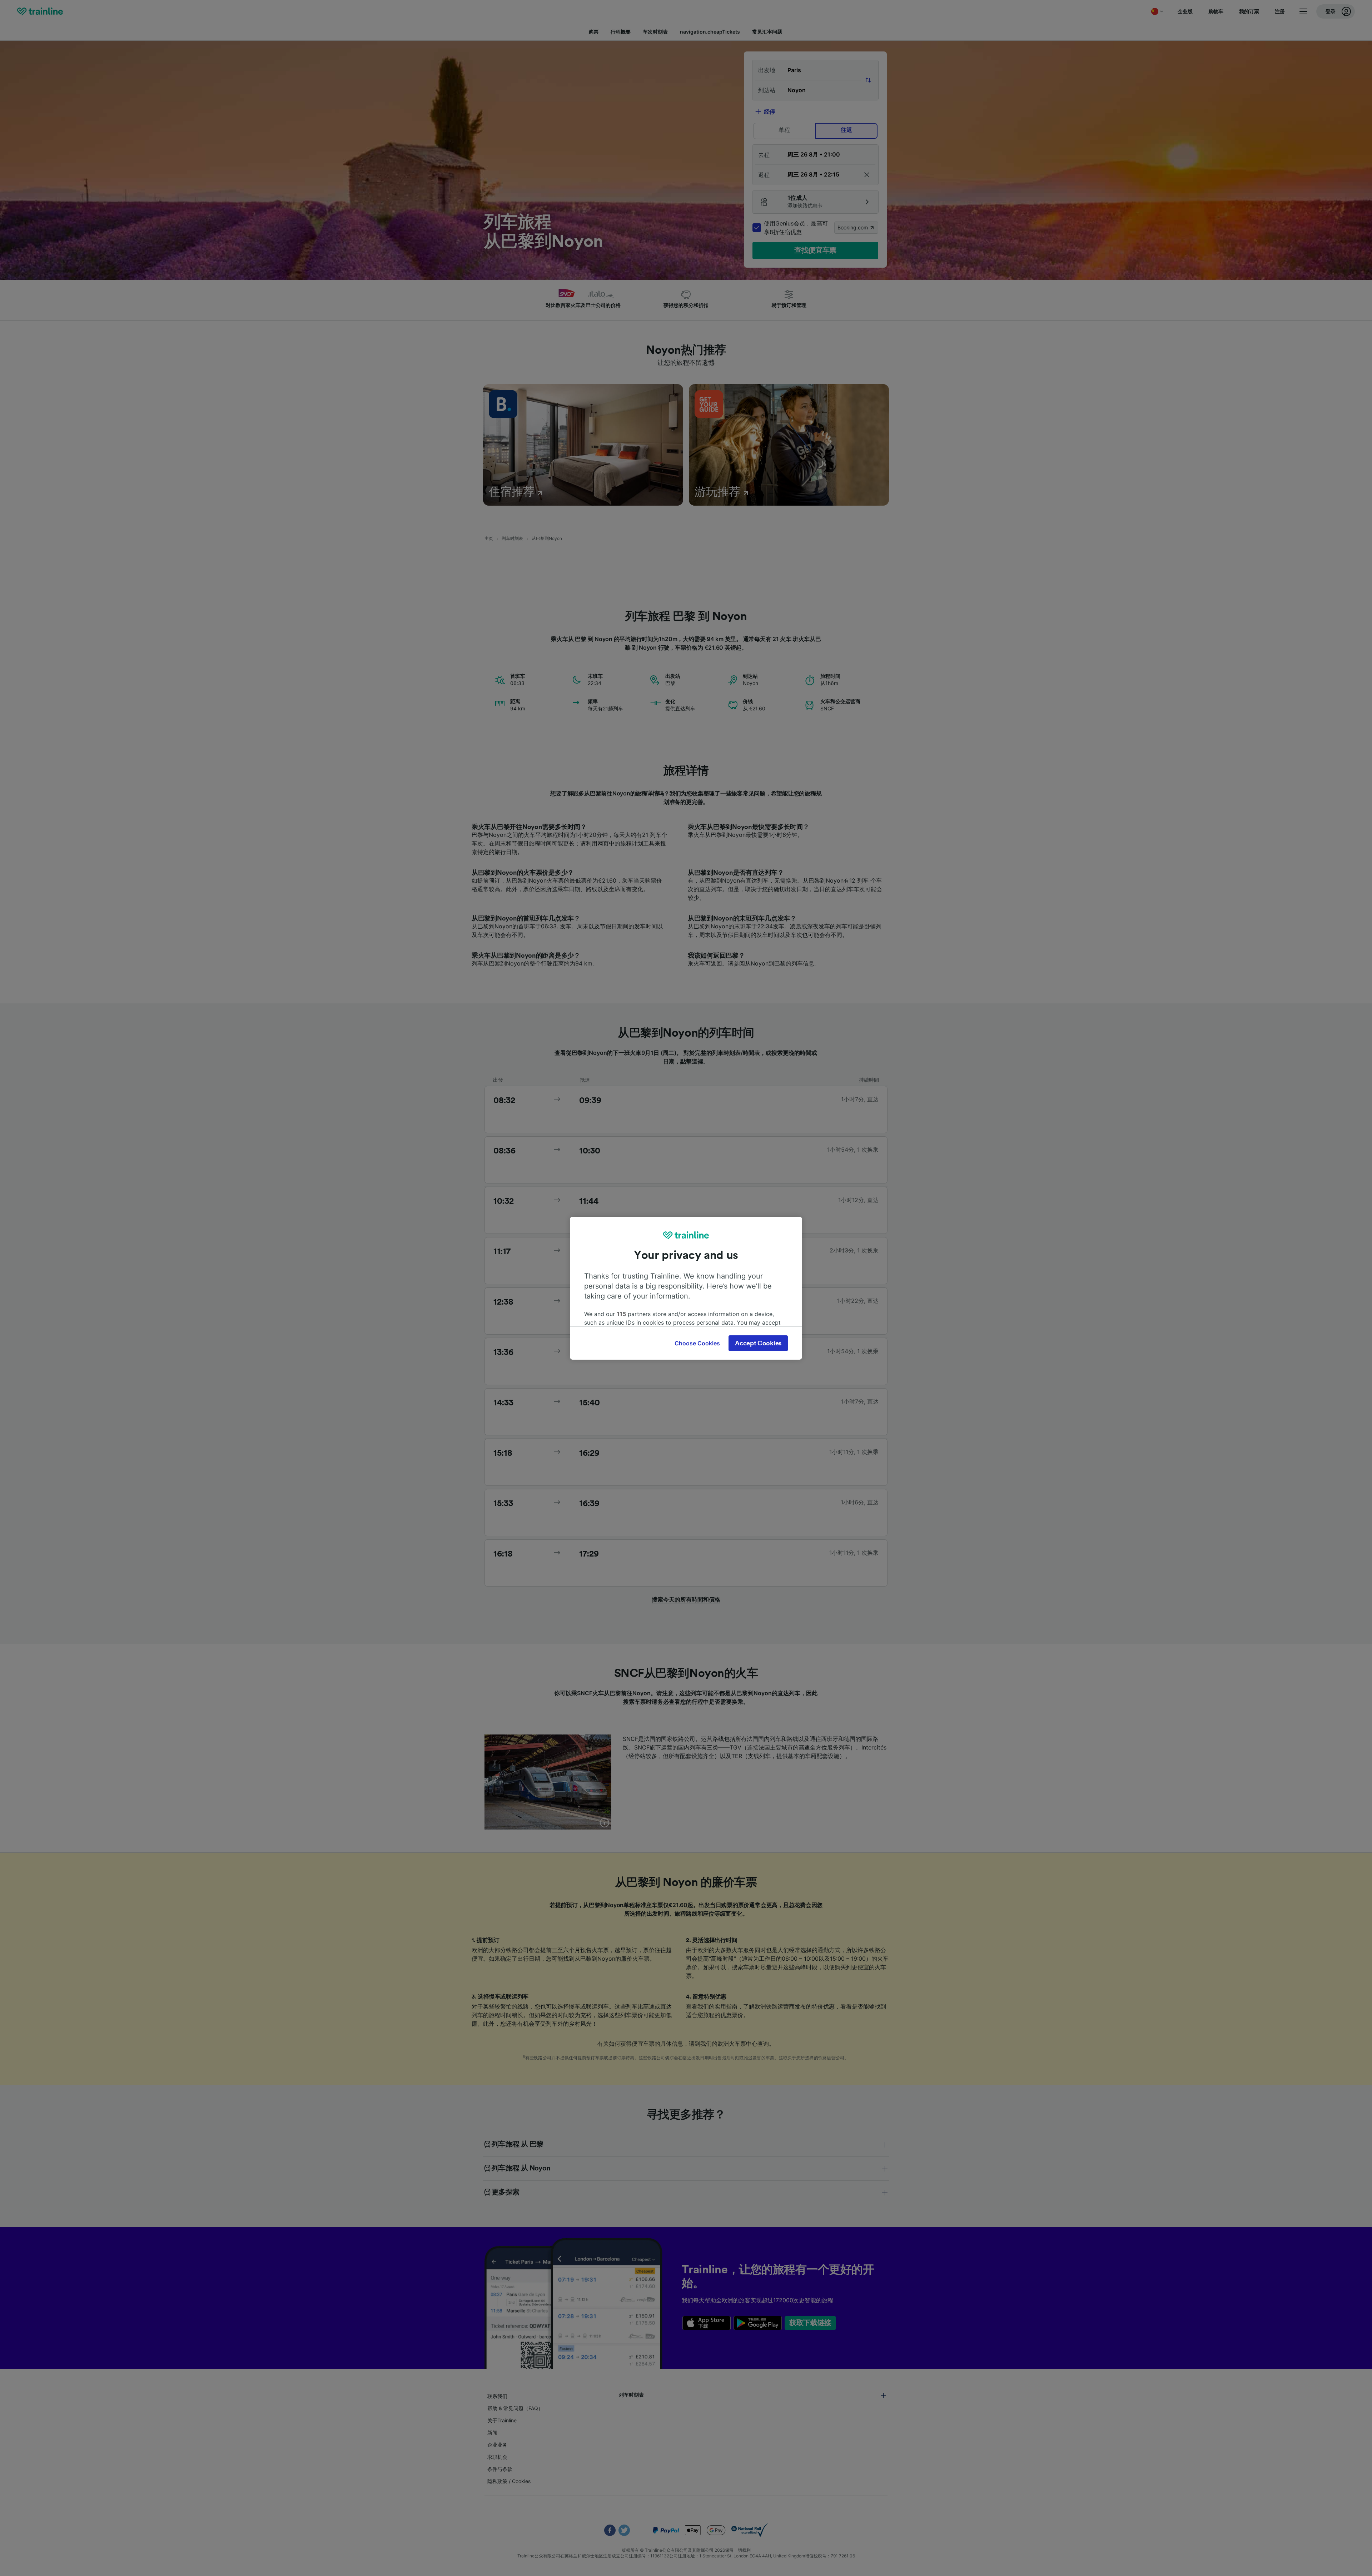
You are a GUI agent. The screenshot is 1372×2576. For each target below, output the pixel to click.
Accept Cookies (758, 1343)
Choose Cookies (697, 1343)
